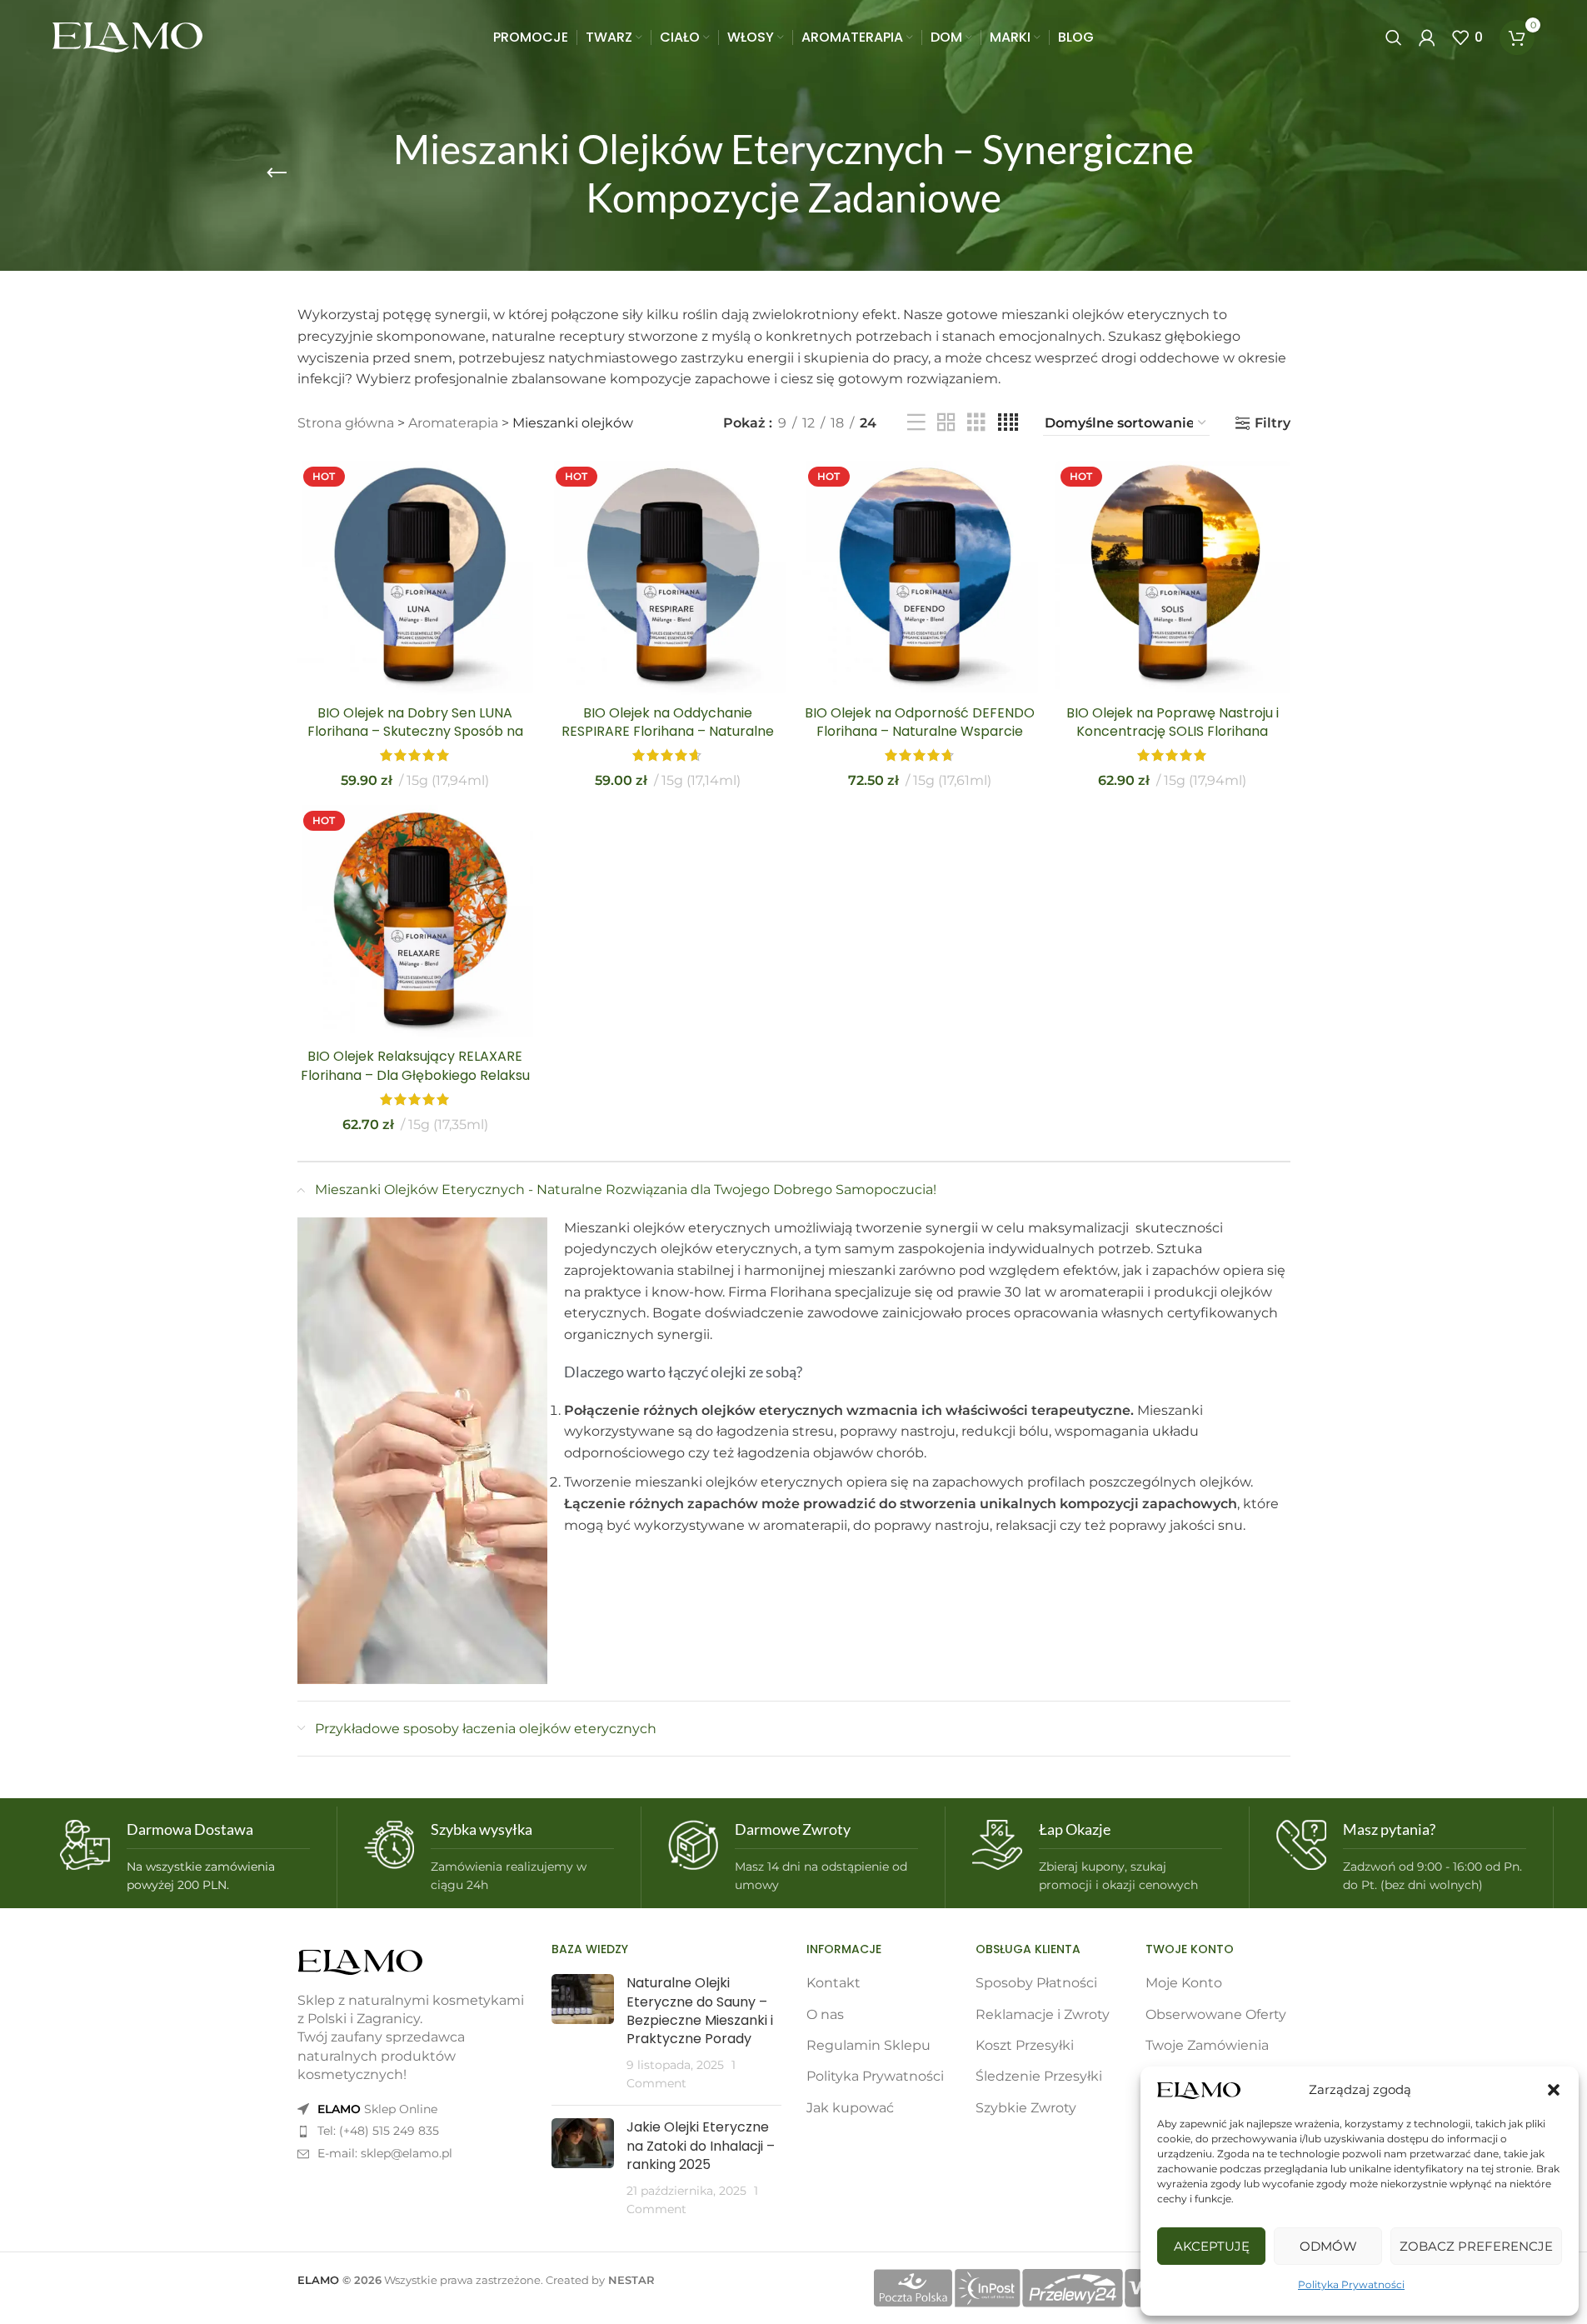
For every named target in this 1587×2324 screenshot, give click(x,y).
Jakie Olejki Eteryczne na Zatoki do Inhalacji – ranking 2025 (701, 2146)
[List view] (916, 423)
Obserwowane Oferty (1216, 2014)
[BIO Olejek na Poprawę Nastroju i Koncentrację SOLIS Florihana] (1173, 579)
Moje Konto (1184, 1983)
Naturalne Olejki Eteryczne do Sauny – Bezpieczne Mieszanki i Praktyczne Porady (700, 2011)
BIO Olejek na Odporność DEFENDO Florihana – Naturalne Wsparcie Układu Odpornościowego (920, 732)
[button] (1554, 2090)
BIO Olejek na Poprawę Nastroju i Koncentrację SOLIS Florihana (1173, 722)
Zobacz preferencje (1476, 2246)
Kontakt (833, 1983)
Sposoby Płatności (1036, 1983)
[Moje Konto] (1427, 37)
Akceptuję (1212, 2246)
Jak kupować (850, 2108)
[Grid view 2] (946, 423)
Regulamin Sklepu (868, 2045)
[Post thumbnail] (583, 2033)
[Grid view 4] (1008, 423)
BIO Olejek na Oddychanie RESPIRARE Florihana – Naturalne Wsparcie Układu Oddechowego (668, 732)
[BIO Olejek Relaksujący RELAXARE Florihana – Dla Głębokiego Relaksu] (415, 923)
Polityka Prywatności (1351, 2284)
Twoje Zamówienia (1207, 2045)
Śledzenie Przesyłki (1039, 2076)
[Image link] (360, 1961)
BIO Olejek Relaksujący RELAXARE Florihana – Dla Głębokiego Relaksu (415, 1065)
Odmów (1328, 2246)
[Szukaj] (1394, 37)
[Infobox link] (185, 1857)
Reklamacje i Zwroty (1043, 2014)
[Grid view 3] (976, 423)
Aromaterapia (453, 423)
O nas (825, 2014)
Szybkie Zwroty (1026, 2108)
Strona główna (346, 423)
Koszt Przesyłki (1025, 2045)
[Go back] (277, 173)
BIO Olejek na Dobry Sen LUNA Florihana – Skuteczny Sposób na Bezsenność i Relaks (415, 732)
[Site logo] (127, 36)
